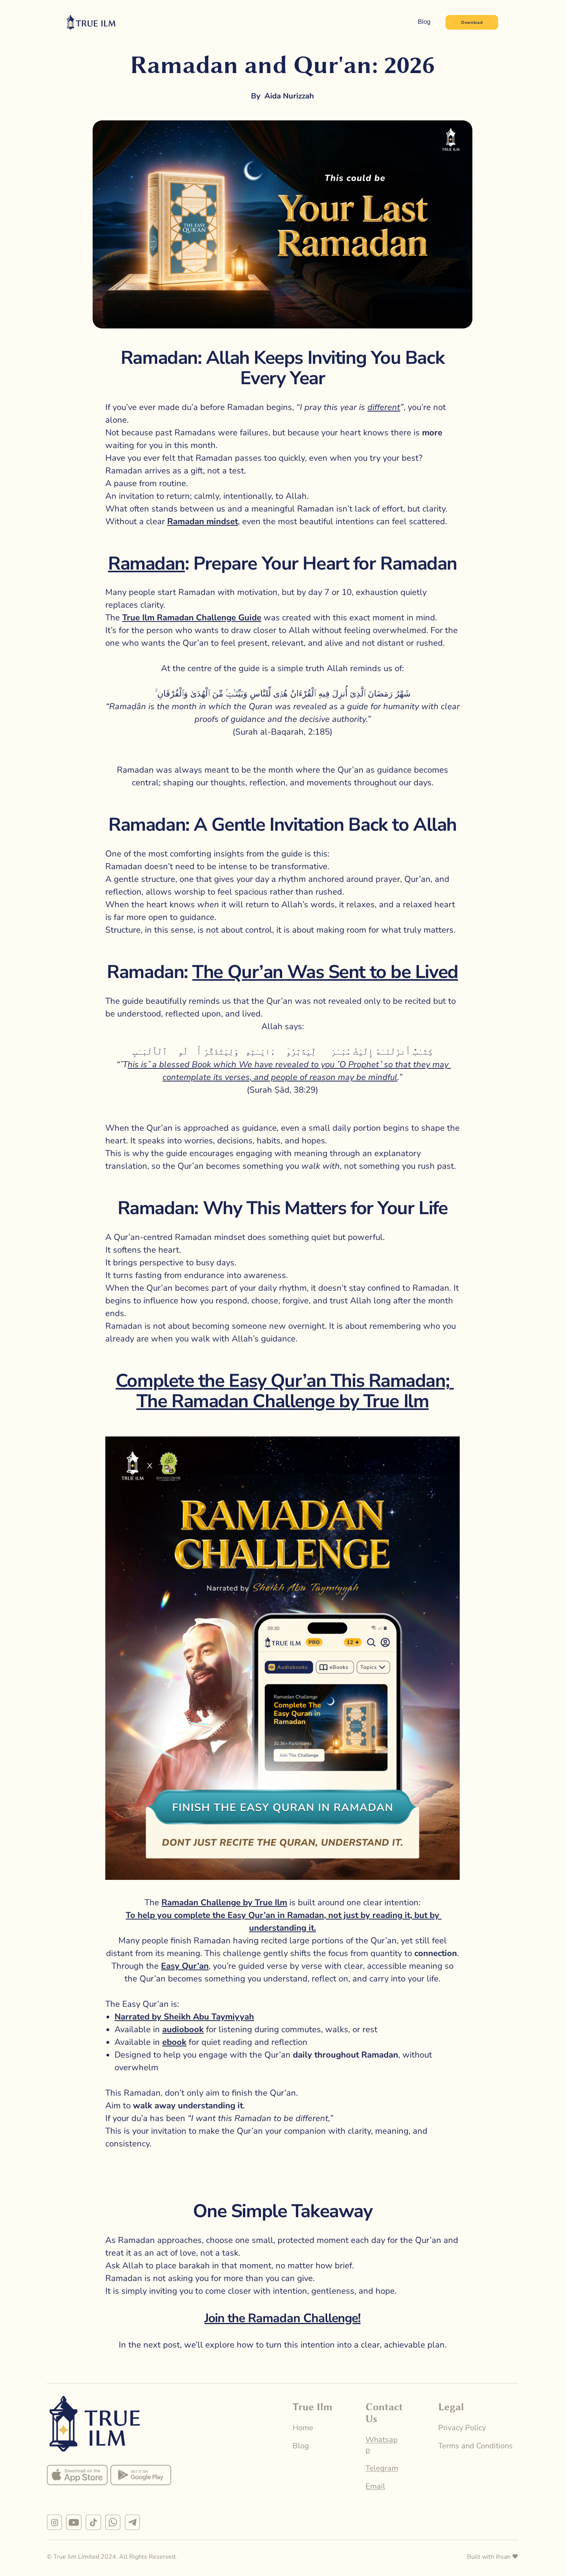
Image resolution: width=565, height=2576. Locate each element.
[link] (77, 2475)
